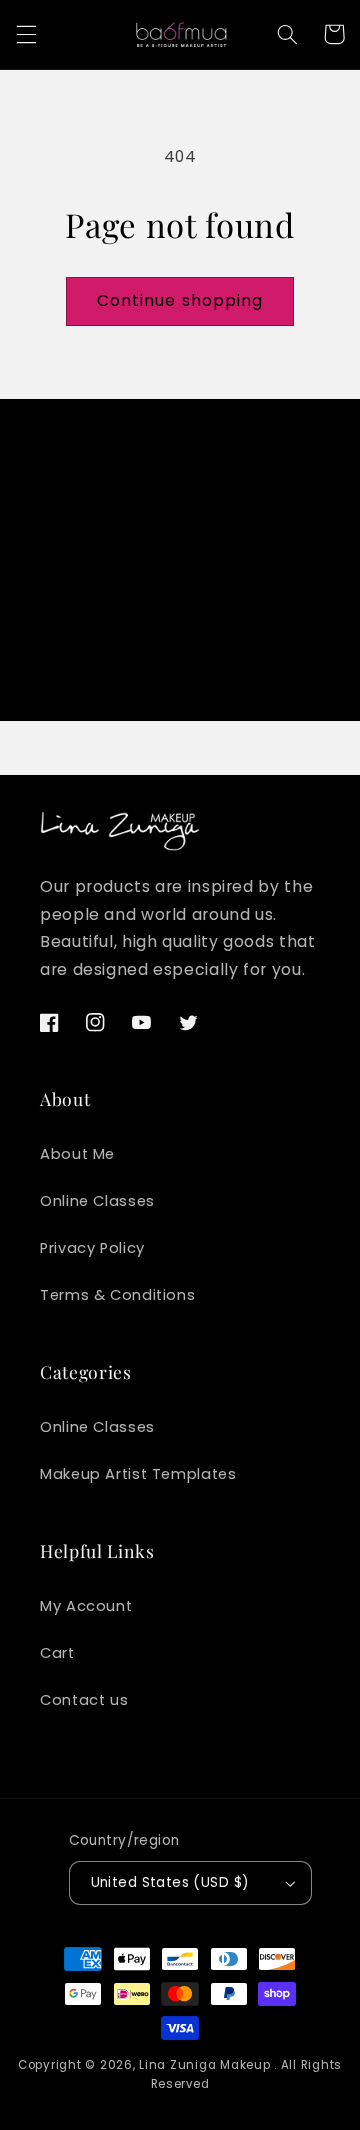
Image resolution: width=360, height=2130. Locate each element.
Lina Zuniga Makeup (204, 2065)
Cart (57, 1653)
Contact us (84, 1700)
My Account (86, 1606)
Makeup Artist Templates (138, 1474)
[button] (26, 34)
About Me (77, 1154)
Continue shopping (180, 300)
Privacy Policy (92, 1248)
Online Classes (97, 1201)
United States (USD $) (170, 1882)
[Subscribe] (296, 657)
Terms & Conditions (117, 1295)
